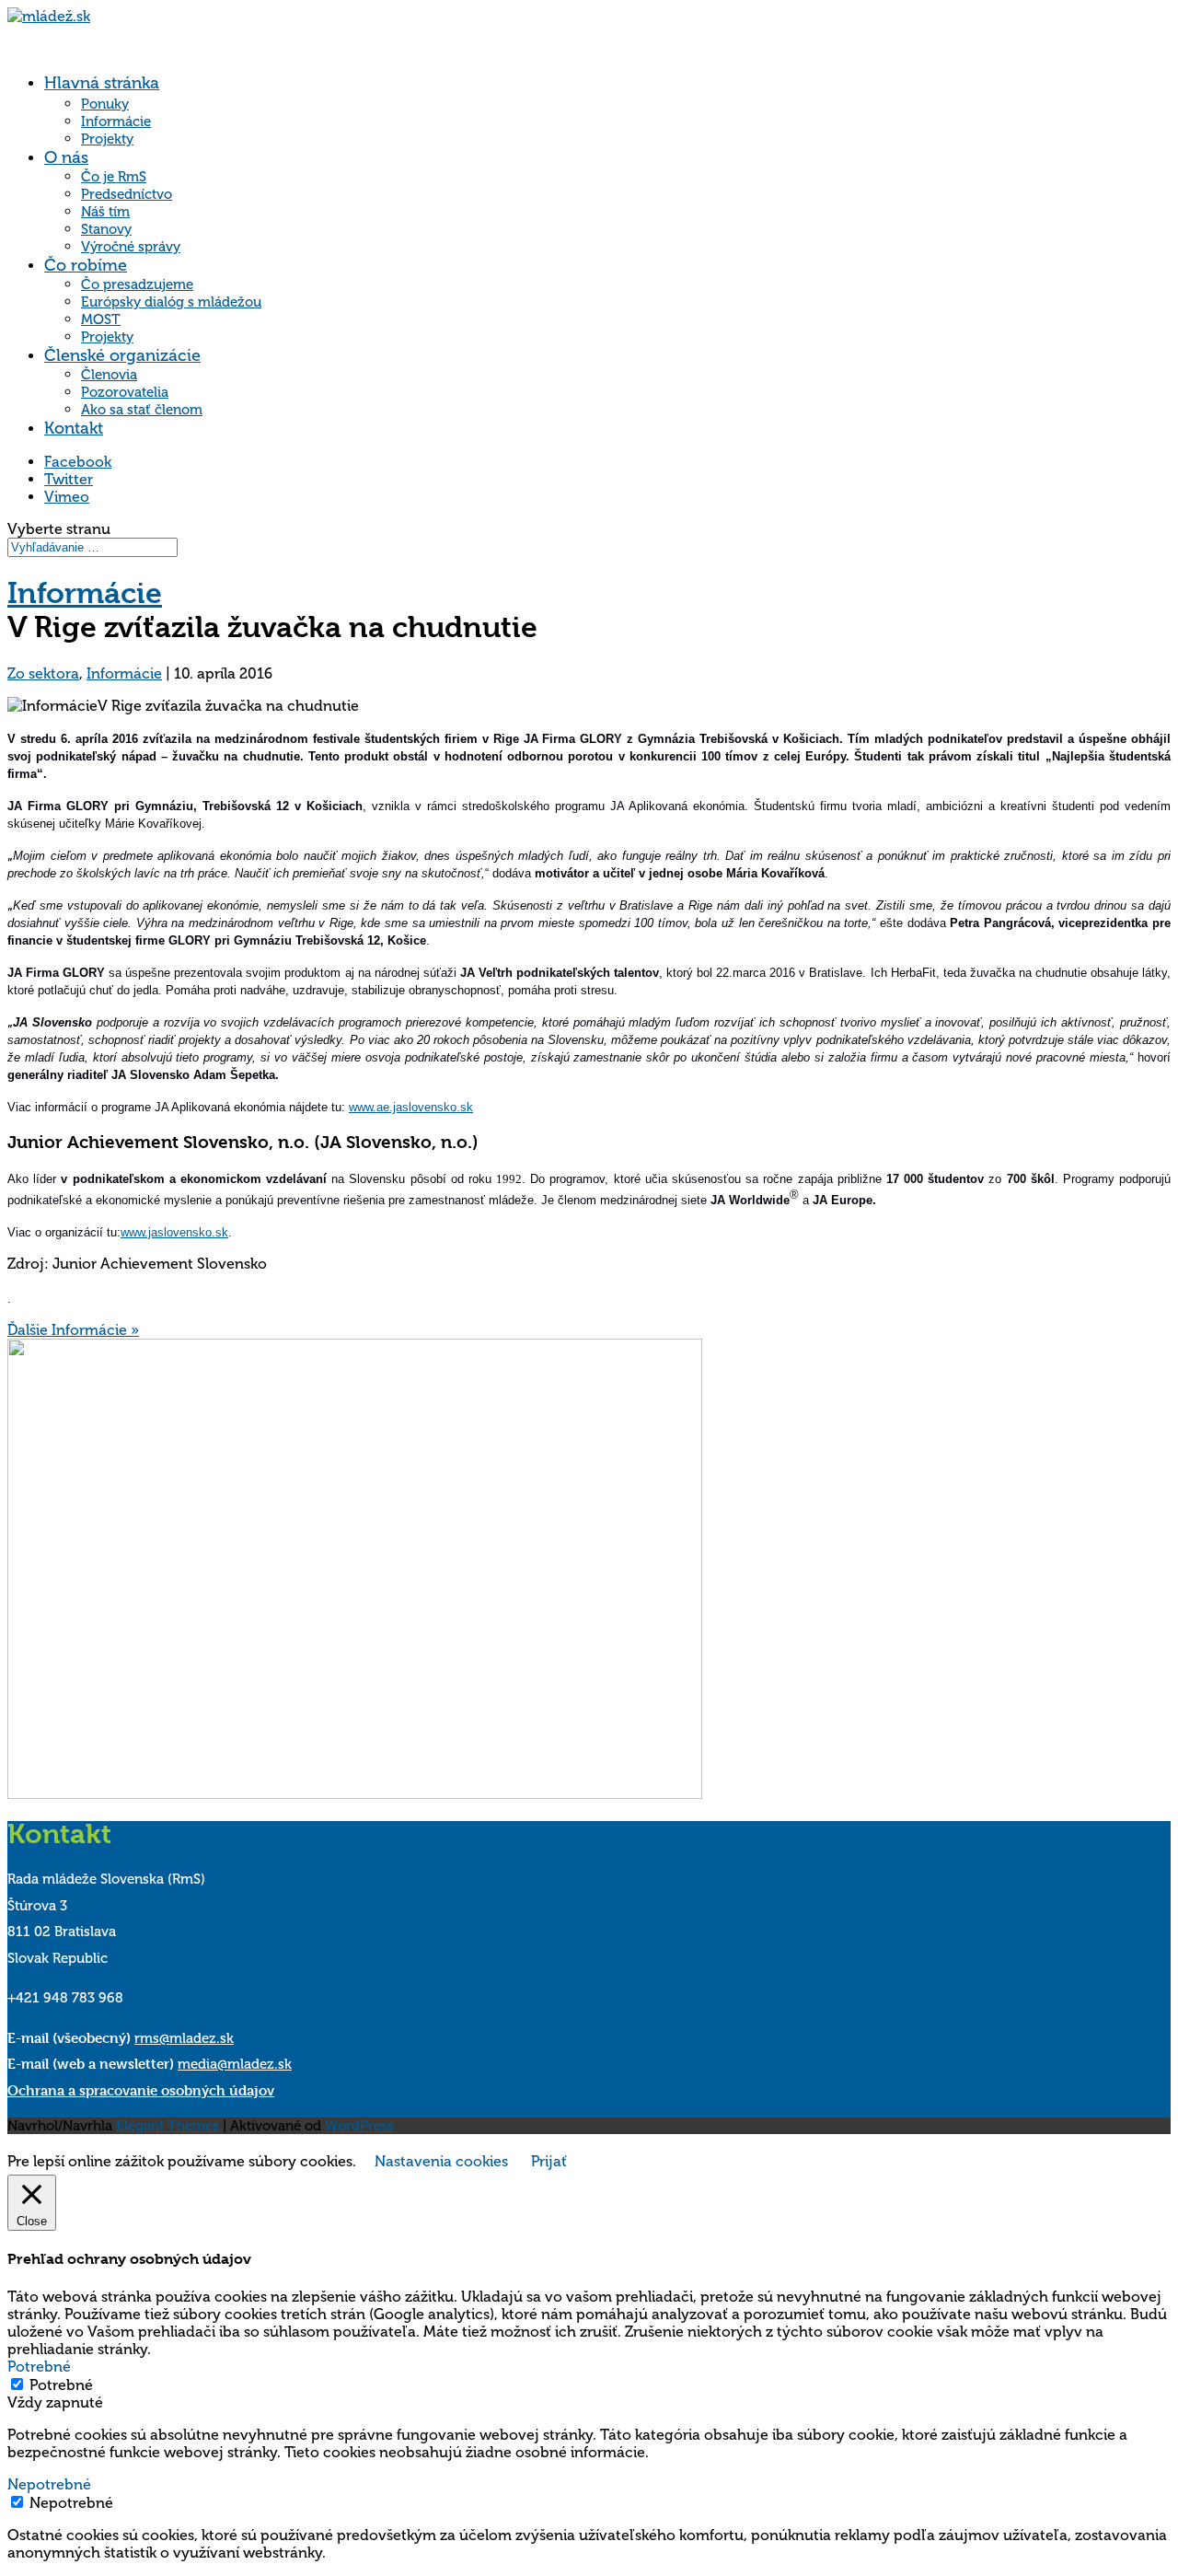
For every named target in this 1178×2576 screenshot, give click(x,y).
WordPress (359, 2126)
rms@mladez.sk (184, 2038)
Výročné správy (131, 247)
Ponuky (105, 104)
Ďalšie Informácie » (73, 1330)
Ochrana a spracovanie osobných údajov (141, 2090)
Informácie (116, 122)
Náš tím (105, 212)
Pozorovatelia (125, 392)
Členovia (109, 375)
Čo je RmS (114, 177)
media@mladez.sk (235, 2064)
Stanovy (106, 229)
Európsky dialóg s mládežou (171, 302)
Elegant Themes (167, 2126)
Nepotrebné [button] (49, 2484)
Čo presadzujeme (137, 284)
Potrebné (61, 2385)
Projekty (107, 139)
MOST (101, 319)
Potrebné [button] (39, 2367)
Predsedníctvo (127, 194)
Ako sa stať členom (142, 410)
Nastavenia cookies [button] (441, 2161)
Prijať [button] (549, 2161)
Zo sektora (43, 673)
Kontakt (74, 428)
